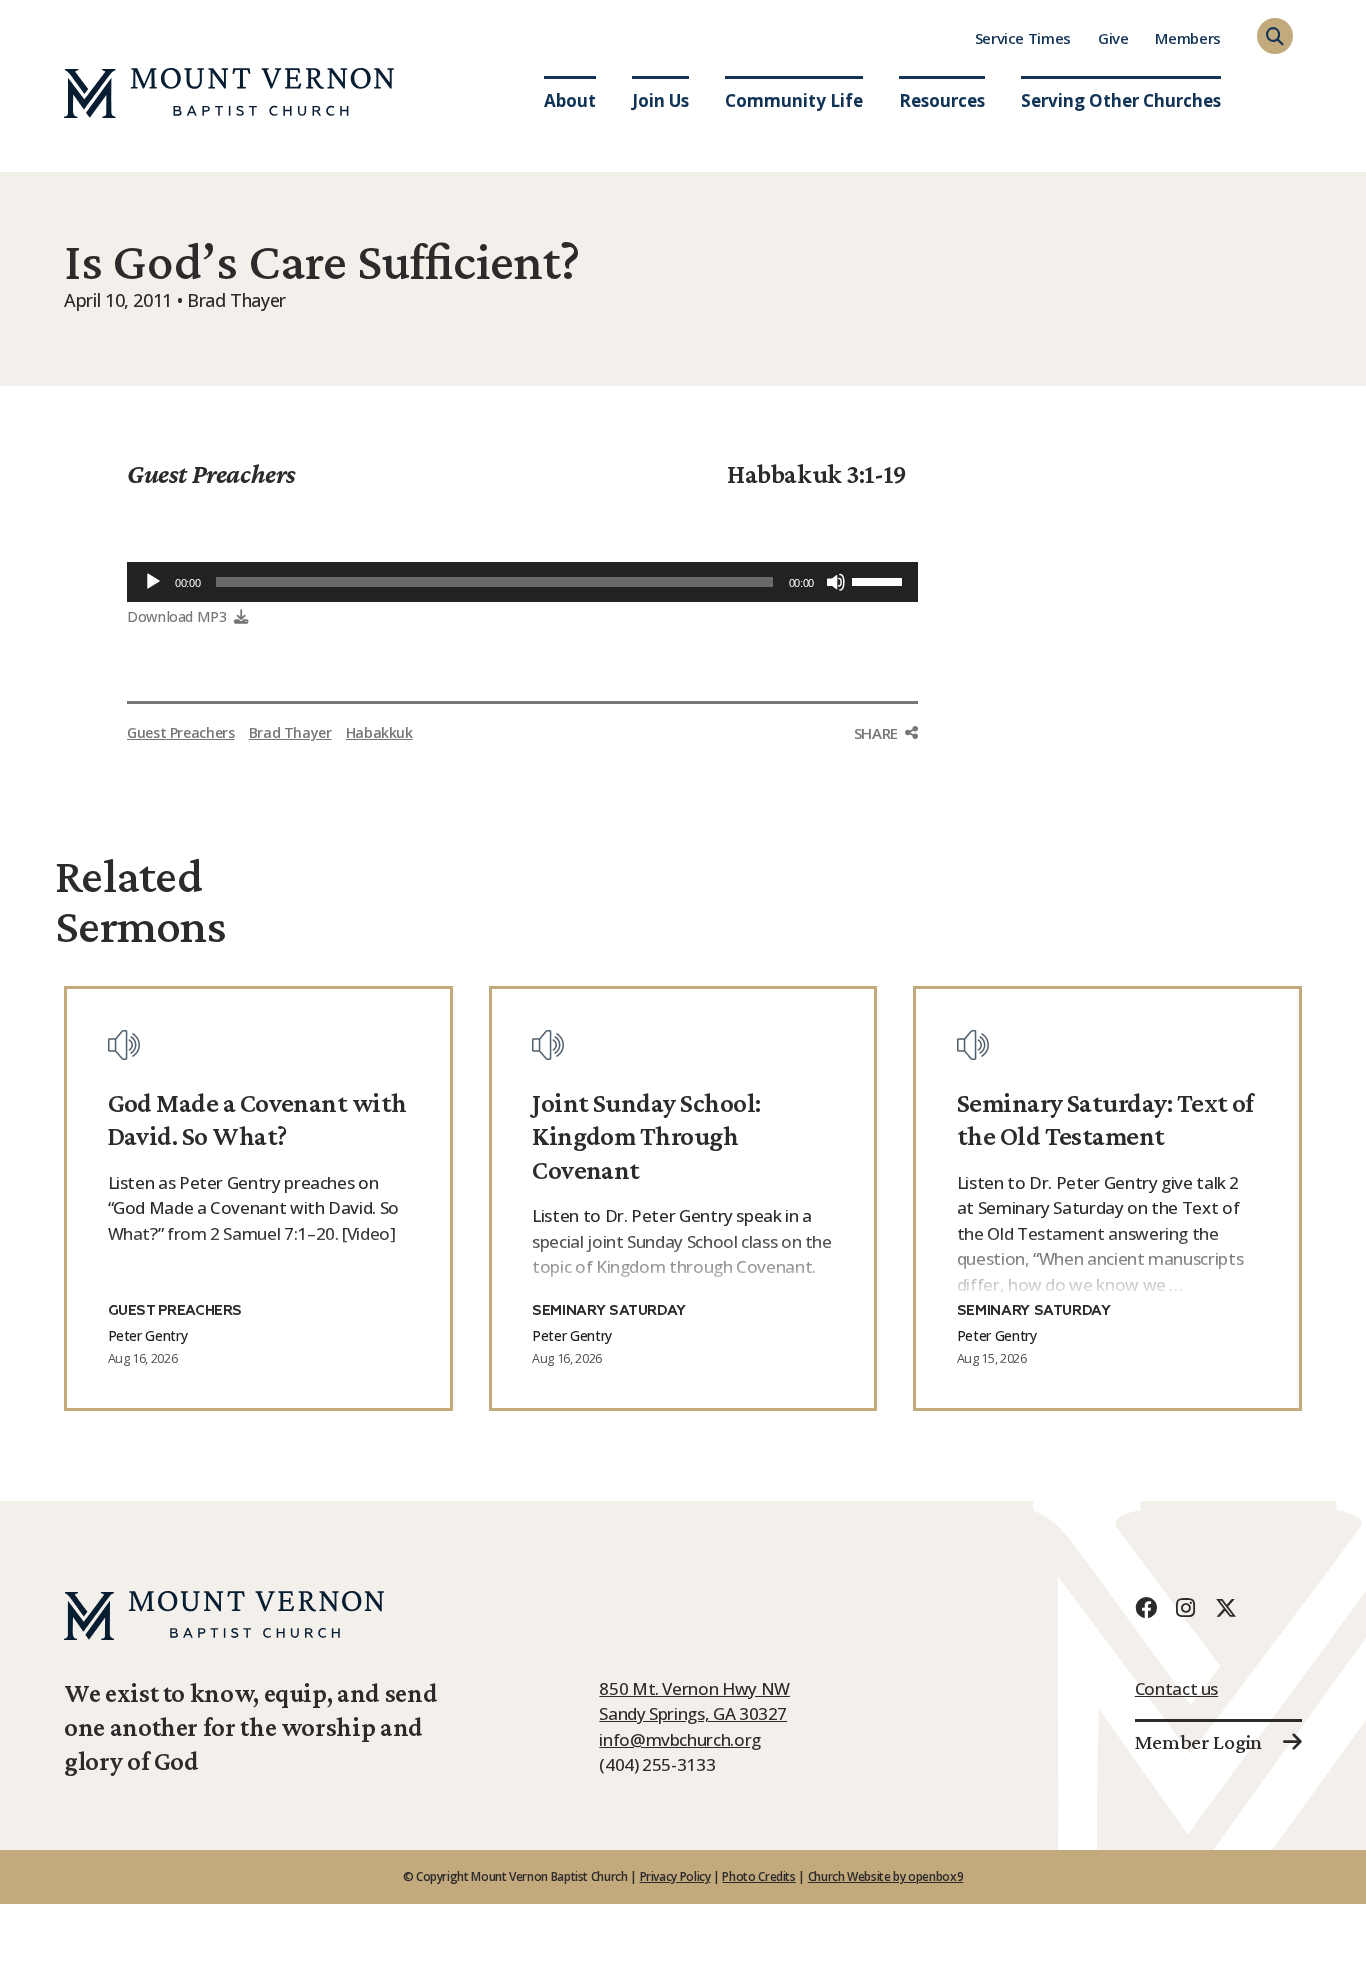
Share (876, 733)
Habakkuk (379, 732)
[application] (522, 582)
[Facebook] (1146, 1607)
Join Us (660, 100)
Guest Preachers (211, 474)
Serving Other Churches (1121, 100)
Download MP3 (177, 616)
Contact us (1176, 1688)
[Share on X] (886, 813)
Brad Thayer (290, 732)
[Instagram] (1186, 1607)
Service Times (1023, 38)
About (570, 100)
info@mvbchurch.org (680, 1739)
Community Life (794, 100)
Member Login (1198, 1742)
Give (1113, 38)
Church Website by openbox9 (886, 1876)
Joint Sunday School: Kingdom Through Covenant (646, 1136)
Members (1187, 38)
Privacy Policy (675, 1876)
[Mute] (836, 582)
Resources (942, 100)
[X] (1226, 1607)
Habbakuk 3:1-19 (817, 474)
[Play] (153, 582)
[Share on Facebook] (886, 771)
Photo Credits (758, 1876)
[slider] (880, 580)
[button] (1275, 36)
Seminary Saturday (609, 1311)
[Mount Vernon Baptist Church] (229, 93)
